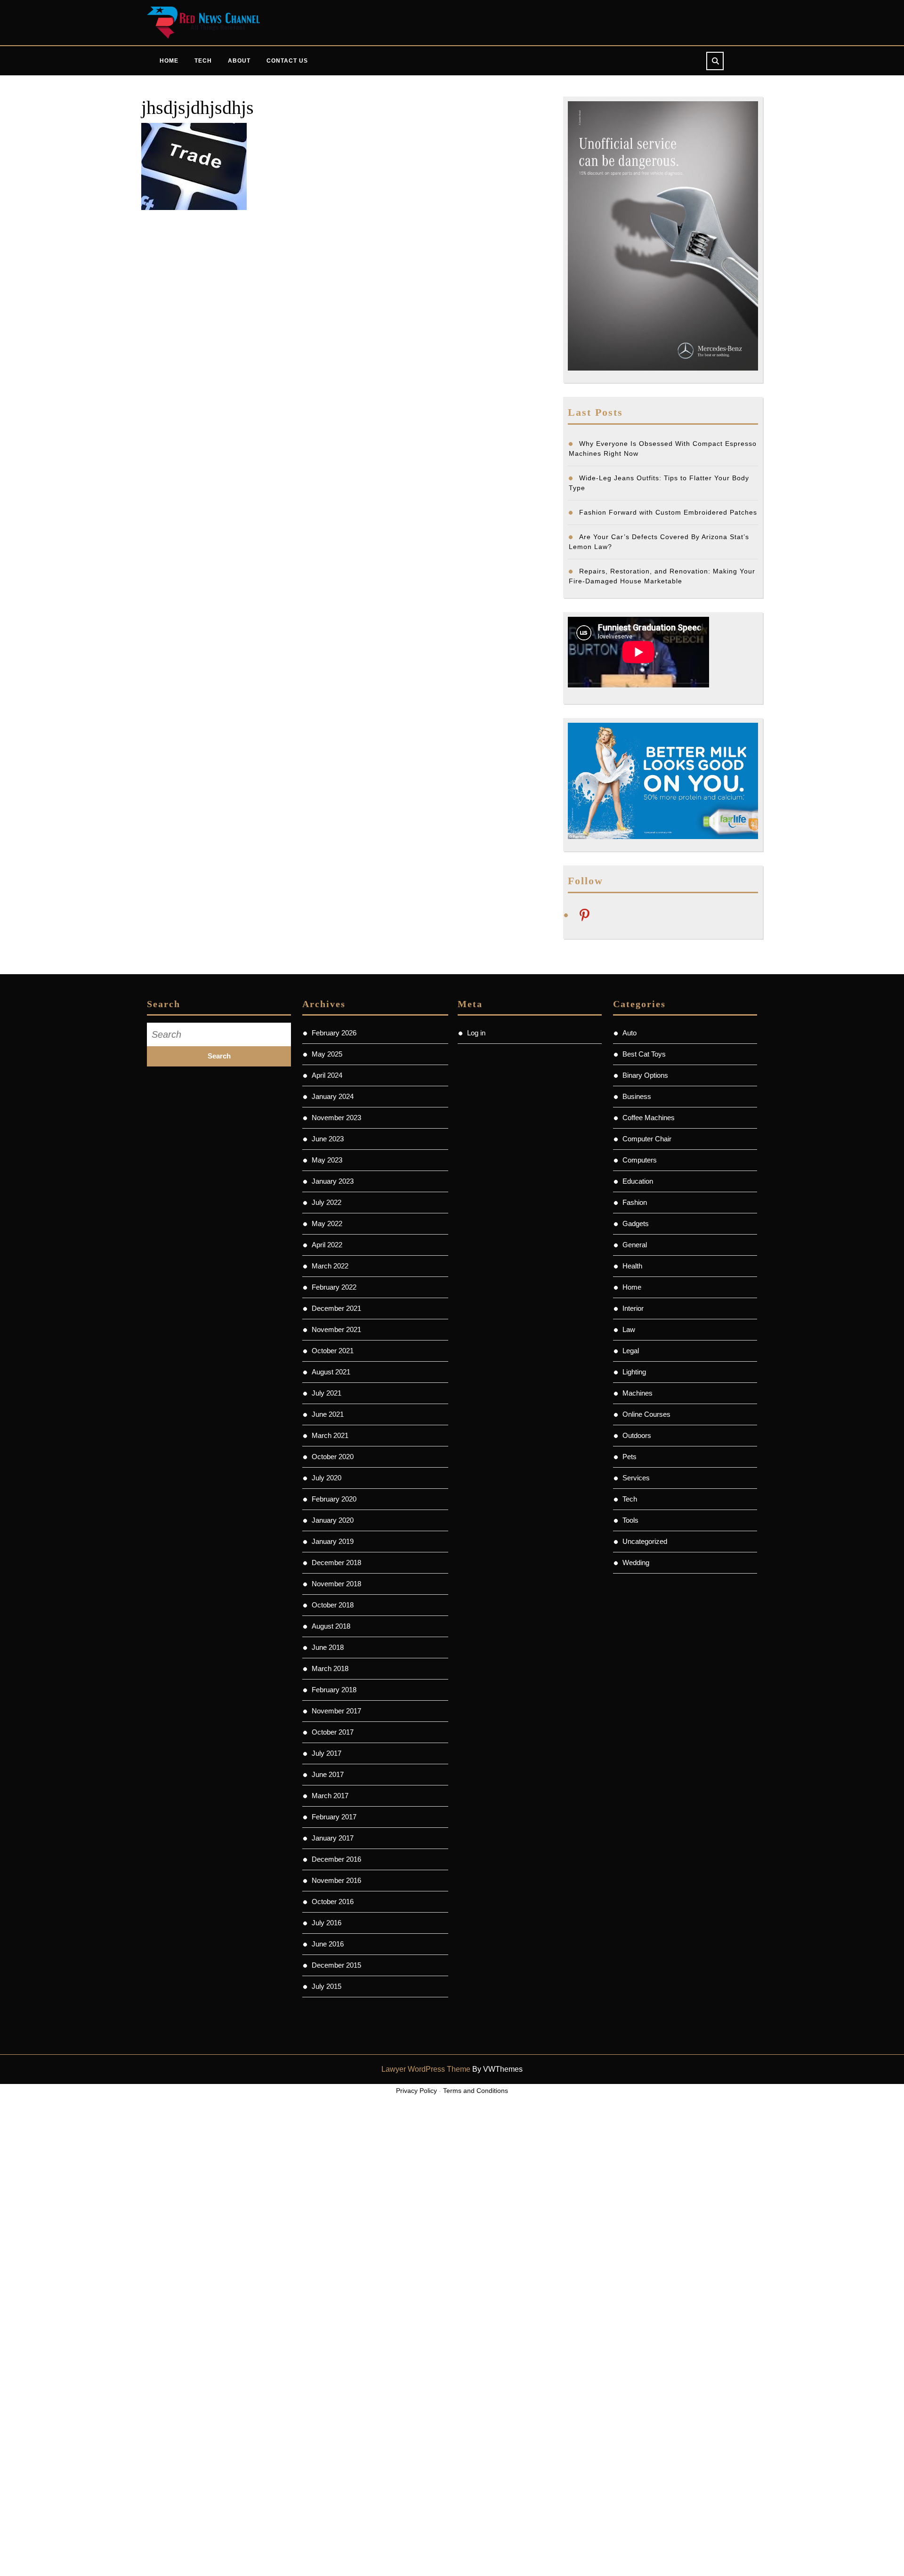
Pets (630, 1457)
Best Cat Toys (644, 1054)
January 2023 (333, 1181)
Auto (630, 1033)
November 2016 (336, 1880)
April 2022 (327, 1245)
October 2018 (333, 1605)
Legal (631, 1351)
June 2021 (328, 1414)
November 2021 (336, 1329)
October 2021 (333, 1351)
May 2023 (327, 1160)
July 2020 (327, 1478)
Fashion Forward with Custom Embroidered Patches (668, 512)
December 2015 (336, 1965)
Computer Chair (647, 1139)
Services (636, 1478)
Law (629, 1329)
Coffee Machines (649, 1118)
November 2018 (336, 1584)
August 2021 (331, 1372)
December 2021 (336, 1308)
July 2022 (327, 1202)
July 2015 (327, 1986)
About (239, 61)
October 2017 (333, 1732)
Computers (640, 1160)
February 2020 (334, 1499)
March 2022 (330, 1266)
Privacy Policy (416, 2091)
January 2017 (333, 1838)
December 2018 (336, 1563)
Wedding (636, 1563)
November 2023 (336, 1118)
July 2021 (327, 1393)
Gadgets (636, 1223)
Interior (633, 1308)
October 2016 (333, 1902)
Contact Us (287, 61)
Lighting (634, 1372)
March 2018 (330, 1668)
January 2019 (333, 1541)
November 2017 (336, 1711)
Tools (630, 1520)
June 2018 (328, 1647)
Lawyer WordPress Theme (426, 2069)
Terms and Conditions (476, 2091)
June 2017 (328, 1774)
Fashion (635, 1202)
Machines (638, 1393)
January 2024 (333, 1096)
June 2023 (328, 1139)
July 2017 (327, 1753)
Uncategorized (645, 1541)
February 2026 (334, 1033)
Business (637, 1096)
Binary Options (645, 1075)
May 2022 (327, 1223)
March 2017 (330, 1796)
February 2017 (334, 1817)
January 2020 (333, 1520)
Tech (203, 61)
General (635, 1245)
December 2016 (336, 1859)
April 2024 (327, 1075)
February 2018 (334, 1690)
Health (632, 1266)
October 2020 (333, 1457)
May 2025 (327, 1054)
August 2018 (331, 1626)
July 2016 (327, 1923)
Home (169, 61)
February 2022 (334, 1287)
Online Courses (646, 1414)
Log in (476, 1033)
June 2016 (328, 1944)
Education (638, 1181)
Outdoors (637, 1435)
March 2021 (330, 1435)
